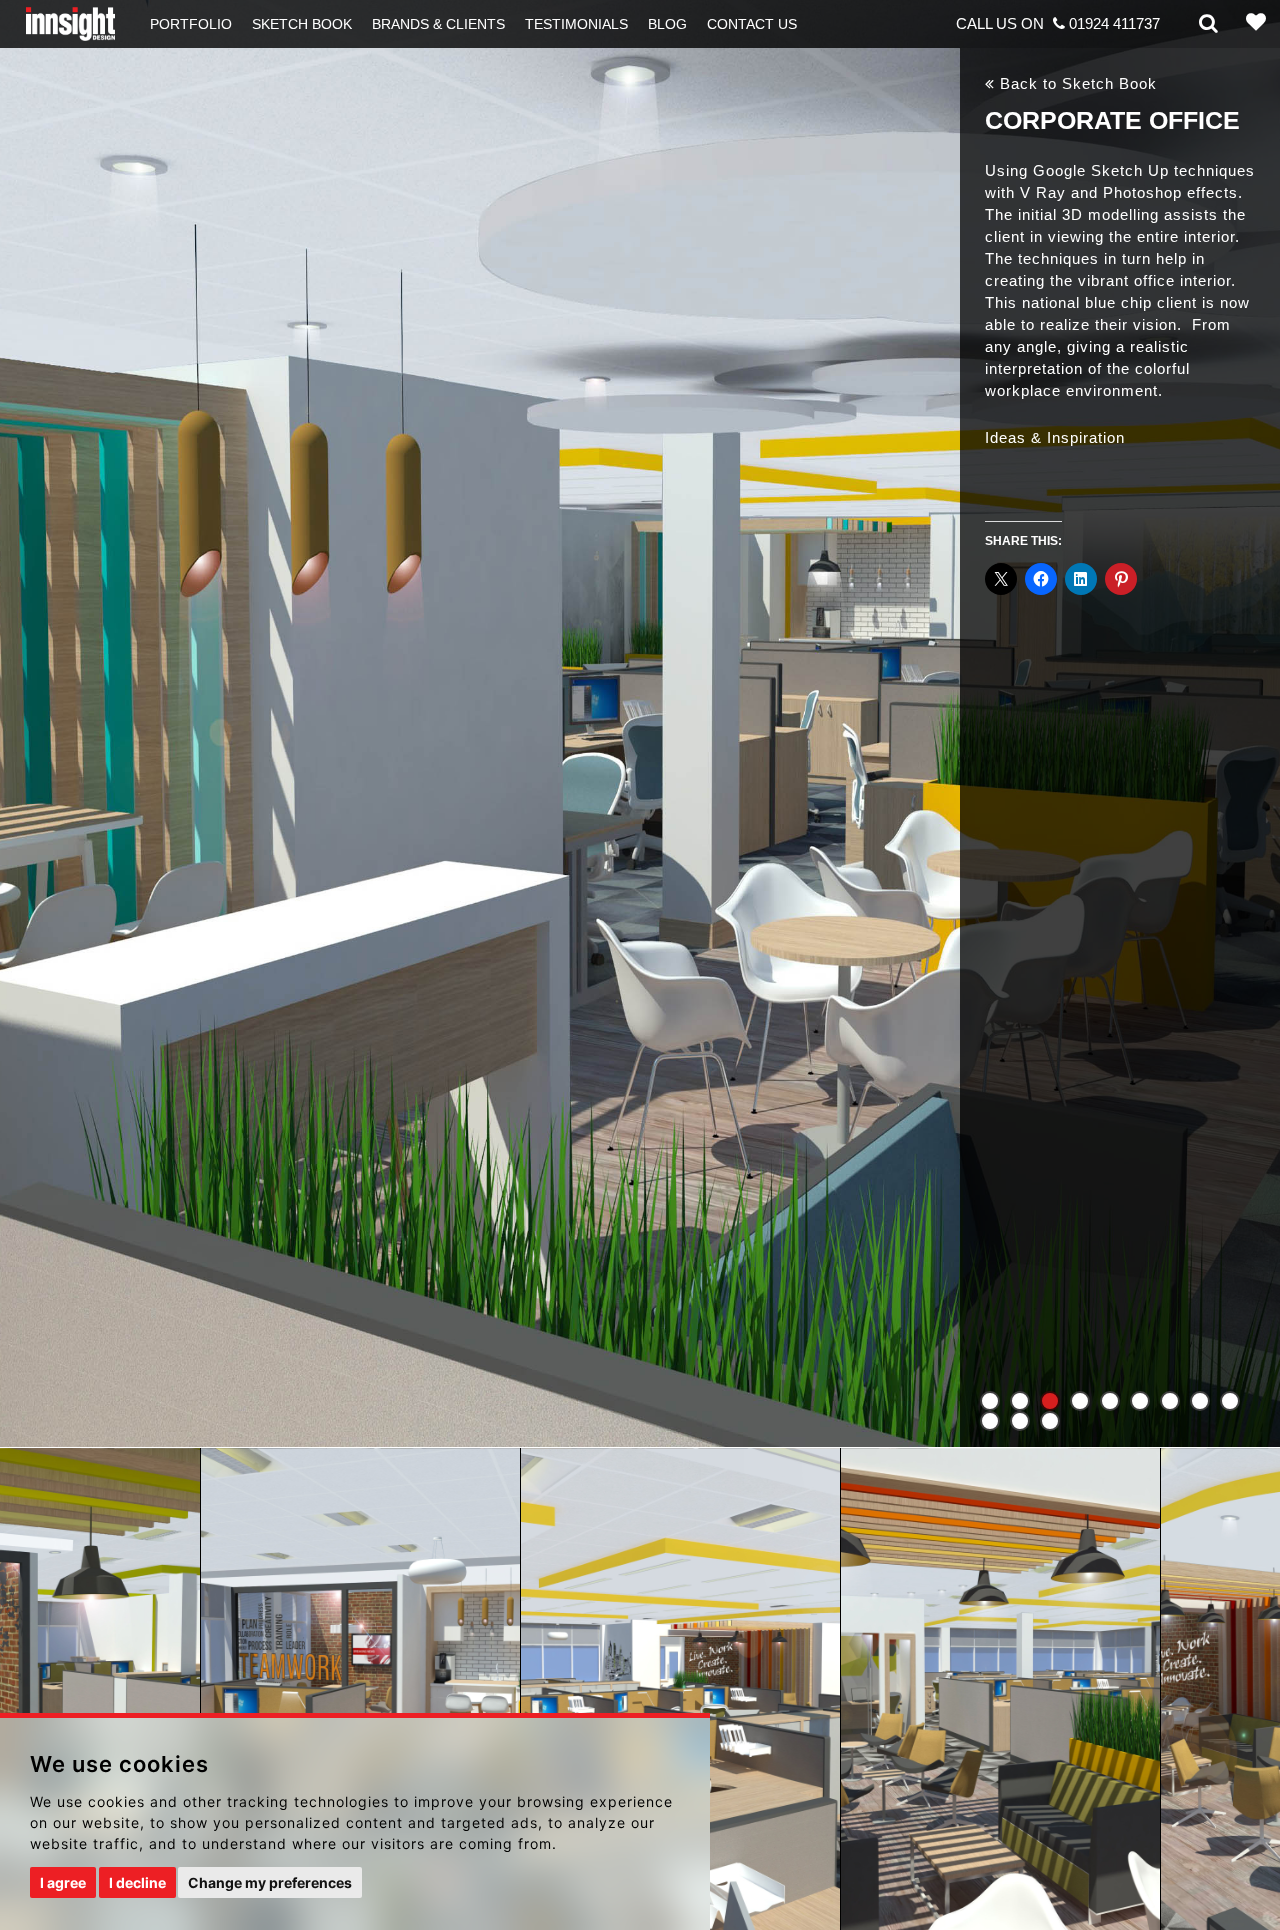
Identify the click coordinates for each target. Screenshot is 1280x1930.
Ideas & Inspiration (1055, 437)
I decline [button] (137, 1882)
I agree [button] (63, 1882)
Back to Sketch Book (1076, 83)
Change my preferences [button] (270, 1882)
